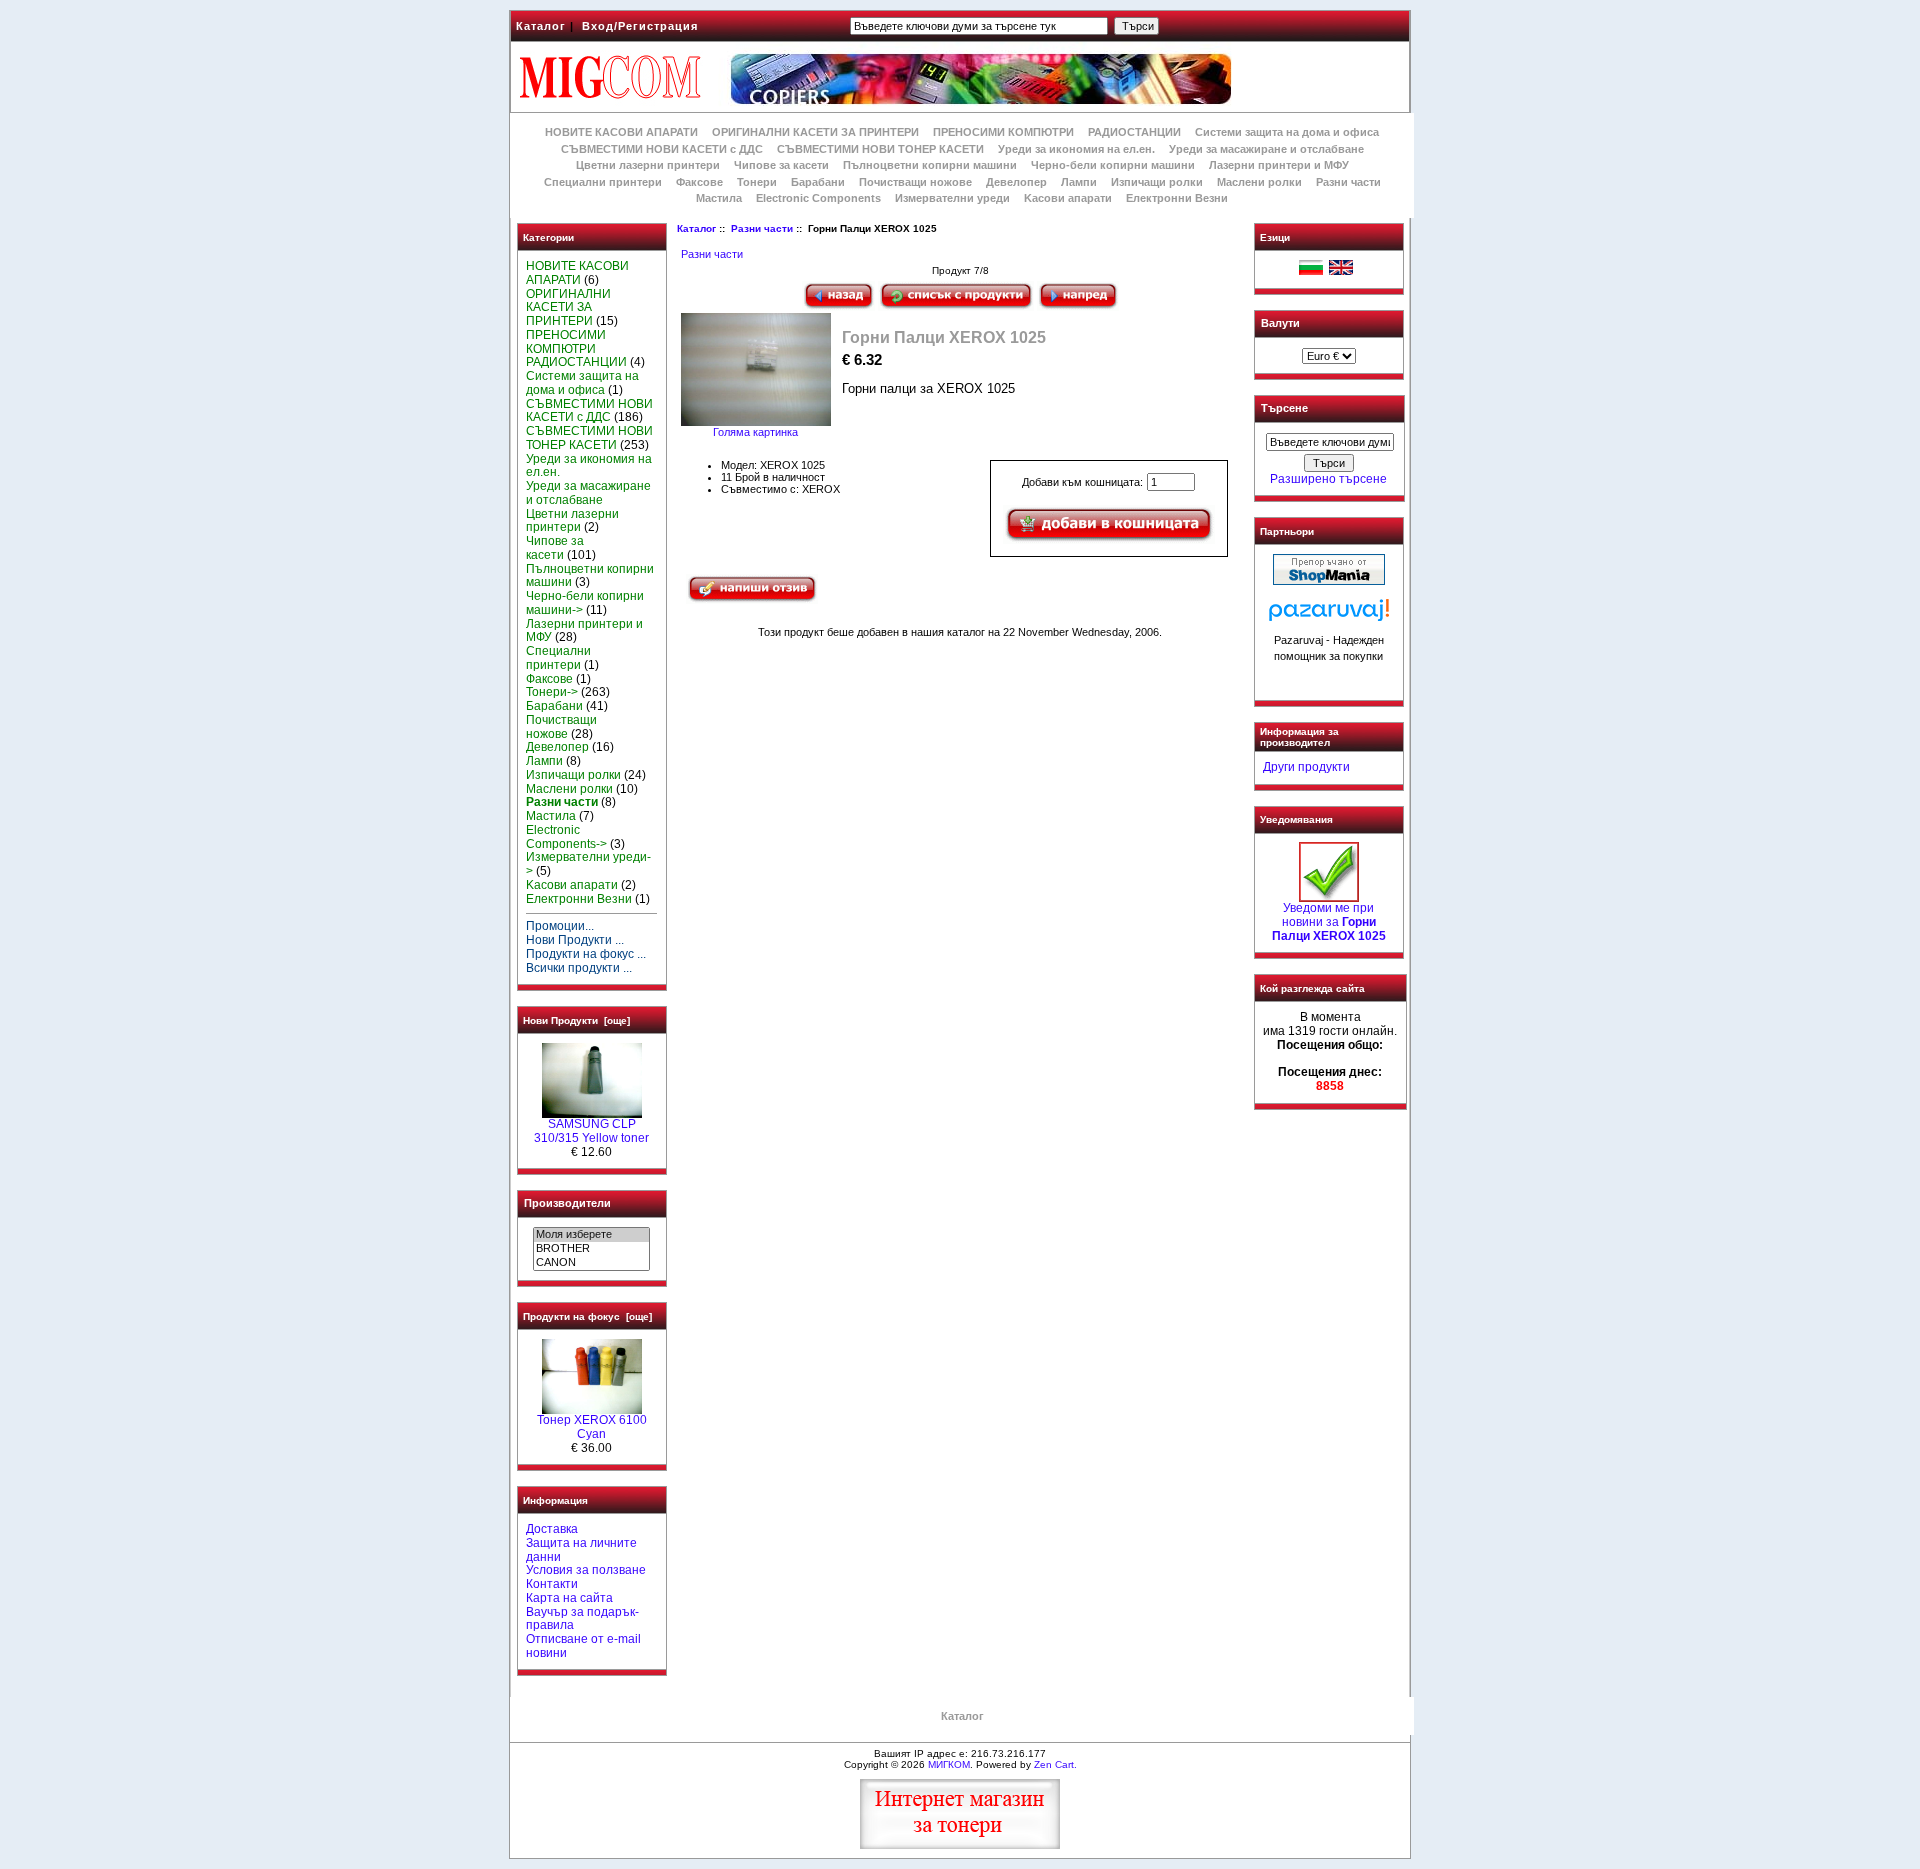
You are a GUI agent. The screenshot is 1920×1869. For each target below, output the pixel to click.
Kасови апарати (1068, 198)
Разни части (762, 228)
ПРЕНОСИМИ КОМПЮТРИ (1003, 132)
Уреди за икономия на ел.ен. (1076, 149)
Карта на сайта (569, 1598)
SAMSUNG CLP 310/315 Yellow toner (591, 1131)
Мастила (719, 198)
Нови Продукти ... (575, 940)
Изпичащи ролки (1157, 182)
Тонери (757, 182)
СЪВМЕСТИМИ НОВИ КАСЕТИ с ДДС (662, 149)
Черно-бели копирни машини (1113, 165)
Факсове (699, 182)
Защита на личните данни (581, 1550)
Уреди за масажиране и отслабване (1266, 149)
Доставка (552, 1529)
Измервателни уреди (952, 198)
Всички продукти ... (579, 968)
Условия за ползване (586, 1570)
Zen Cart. (1055, 1764)
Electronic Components (818, 198)
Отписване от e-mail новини (583, 1646)
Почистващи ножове (915, 182)
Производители (567, 1203)
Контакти (552, 1584)
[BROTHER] (591, 1249)
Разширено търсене (1328, 479)
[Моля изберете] (591, 1235)
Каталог (541, 26)
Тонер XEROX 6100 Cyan (592, 1427)
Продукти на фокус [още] (587, 1316)
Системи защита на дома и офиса (1287, 132)
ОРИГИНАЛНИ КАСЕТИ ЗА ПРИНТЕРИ (815, 132)
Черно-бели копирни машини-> (585, 603)
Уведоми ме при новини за (1329, 922)
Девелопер (1016, 182)
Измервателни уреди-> (588, 864)
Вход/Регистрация (640, 26)
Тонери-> (552, 692)
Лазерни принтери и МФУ (1279, 165)
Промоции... (560, 926)
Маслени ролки (1259, 182)
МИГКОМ (949, 1764)
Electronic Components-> (566, 837)
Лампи (1079, 182)
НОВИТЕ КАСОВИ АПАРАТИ (621, 132)
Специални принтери (603, 182)
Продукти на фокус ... (586, 954)
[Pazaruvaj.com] (1329, 615)
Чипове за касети (781, 165)
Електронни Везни (1177, 198)
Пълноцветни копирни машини (930, 165)
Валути (1280, 323)
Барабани (818, 182)
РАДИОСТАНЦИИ (1134, 132)
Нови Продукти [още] (576, 1020)
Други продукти (1306, 767)
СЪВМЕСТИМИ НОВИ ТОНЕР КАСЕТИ (880, 149)
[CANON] (591, 1263)
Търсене (1284, 409)
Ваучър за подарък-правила (582, 1619)
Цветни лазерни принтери (648, 165)
